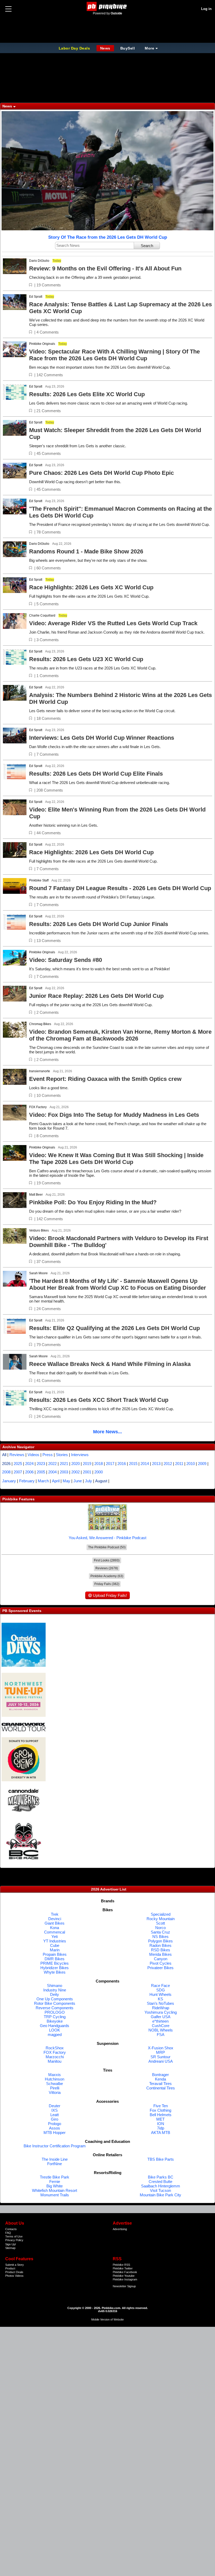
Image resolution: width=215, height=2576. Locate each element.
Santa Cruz (160, 1932)
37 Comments (49, 1262)
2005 (41, 1472)
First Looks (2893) (107, 1560)
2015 (133, 1464)
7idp (161, 2128)
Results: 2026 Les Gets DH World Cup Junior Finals (99, 924)
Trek (55, 1914)
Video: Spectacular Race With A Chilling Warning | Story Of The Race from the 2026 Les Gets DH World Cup (114, 355)
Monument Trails (55, 2195)
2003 (64, 1472)
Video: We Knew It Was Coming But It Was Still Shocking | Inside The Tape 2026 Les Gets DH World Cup (116, 1159)
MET (160, 2119)
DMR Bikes (55, 1959)
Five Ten (161, 2106)
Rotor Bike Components (55, 2003)
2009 (202, 1464)
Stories (62, 1455)
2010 (191, 1464)
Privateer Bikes (160, 1968)
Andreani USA (161, 2061)
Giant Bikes (55, 1923)
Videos (33, 1455)
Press (48, 1455)
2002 (76, 1472)
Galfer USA (161, 2017)
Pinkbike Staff (39, 880)
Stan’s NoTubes (160, 2003)
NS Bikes (160, 1937)
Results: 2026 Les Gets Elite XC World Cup (87, 394)
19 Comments (49, 285)
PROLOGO (55, 2012)
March (43, 1481)
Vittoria (55, 2092)
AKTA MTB (161, 2133)
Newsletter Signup (124, 2286)
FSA (161, 2035)
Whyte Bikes (55, 1972)
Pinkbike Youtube (124, 2276)
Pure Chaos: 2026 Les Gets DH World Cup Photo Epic (101, 473)
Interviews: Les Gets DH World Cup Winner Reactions (102, 738)
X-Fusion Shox (161, 2048)
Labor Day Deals (75, 48)
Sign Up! (11, 2244)
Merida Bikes (160, 1954)
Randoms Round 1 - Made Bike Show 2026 (86, 551)
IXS (55, 2110)
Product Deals (14, 2272)
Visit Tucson (160, 2190)
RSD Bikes (161, 1950)
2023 (41, 1464)
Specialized (161, 1914)
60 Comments (49, 568)
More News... (107, 1432)
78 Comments (49, 532)
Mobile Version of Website (107, 2319)
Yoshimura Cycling (161, 2012)
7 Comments (48, 754)
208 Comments (50, 790)
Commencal (55, 1932)
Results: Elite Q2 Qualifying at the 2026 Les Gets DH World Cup (114, 1328)
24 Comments (49, 1309)
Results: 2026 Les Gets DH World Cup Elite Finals (96, 774)
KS (160, 1999)
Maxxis (55, 2075)
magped (55, 2035)
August (101, 1481)
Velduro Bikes (39, 1230)
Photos (10, 2276)
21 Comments (49, 411)
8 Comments (48, 1136)
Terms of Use (14, 2236)
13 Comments (49, 941)
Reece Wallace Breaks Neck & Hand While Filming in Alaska (110, 1364)
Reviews (17, 1455)
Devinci (55, 1919)
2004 (52, 1472)
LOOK (55, 2030)
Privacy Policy (14, 2240)
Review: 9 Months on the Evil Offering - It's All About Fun (105, 268)
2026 (6, 1464)
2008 (6, 1472)
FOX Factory (38, 1107)
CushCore (161, 2026)
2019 (87, 1464)
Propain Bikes (55, 1954)
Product (10, 2268)
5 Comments (48, 604)
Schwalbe (55, 2084)
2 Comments (48, 1012)
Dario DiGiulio (39, 261)
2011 (179, 1464)
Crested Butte (160, 2182)
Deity (55, 1994)
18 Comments (49, 718)
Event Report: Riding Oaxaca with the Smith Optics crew (105, 1079)
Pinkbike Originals (42, 344)
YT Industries (55, 1941)
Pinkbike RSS (121, 2265)
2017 (110, 1464)
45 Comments (49, 453)
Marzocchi (55, 2057)
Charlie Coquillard (42, 616)
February (27, 1481)
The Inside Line (55, 2159)
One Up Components (55, 1999)
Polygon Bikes (160, 1941)
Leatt (55, 2115)
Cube (55, 1945)
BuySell (128, 48)
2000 (99, 1472)
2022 (52, 1464)
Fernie (55, 2182)
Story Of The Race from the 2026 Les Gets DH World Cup (108, 237)
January (9, 1481)
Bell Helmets (161, 2115)
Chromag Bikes (40, 1024)
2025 (18, 1464)
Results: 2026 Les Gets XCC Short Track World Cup (99, 1400)
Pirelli (55, 2088)
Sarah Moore (38, 1273)
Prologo (55, 2124)
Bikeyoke (55, 2021)
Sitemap (10, 2248)
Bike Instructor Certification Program (55, 2146)
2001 (87, 1472)
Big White (55, 2186)
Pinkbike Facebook (125, 2272)
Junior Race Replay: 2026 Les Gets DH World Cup (96, 996)
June (78, 1481)
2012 (168, 1464)
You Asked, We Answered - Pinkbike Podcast (107, 1538)
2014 (145, 1464)
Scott (160, 1923)
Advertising (120, 2229)
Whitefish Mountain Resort (55, 2190)
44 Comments (49, 833)
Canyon (161, 1959)
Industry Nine (55, 1990)
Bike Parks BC (161, 2177)
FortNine (55, 2164)
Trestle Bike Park (55, 2177)
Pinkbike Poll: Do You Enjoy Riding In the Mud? (93, 1202)
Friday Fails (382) (107, 1584)
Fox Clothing (160, 2110)
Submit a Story (15, 2265)
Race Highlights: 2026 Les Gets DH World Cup (91, 852)
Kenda (160, 2079)
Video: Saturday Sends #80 (66, 960)
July (88, 1481)
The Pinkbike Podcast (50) (107, 1547)
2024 (29, 1464)
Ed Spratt (36, 297)
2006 (29, 1472)
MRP (160, 2052)
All (4, 1455)
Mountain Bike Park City (160, 2195)
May (66, 1481)
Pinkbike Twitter (123, 2268)
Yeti (55, 1937)
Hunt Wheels (160, 1994)
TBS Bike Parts (161, 2159)
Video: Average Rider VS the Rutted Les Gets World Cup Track (113, 623)
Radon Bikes (160, 1945)
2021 (64, 1464)
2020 (76, 1464)
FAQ (8, 2233)
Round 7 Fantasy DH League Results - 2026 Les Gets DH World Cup (120, 888)
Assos (55, 2128)
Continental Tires (161, 2088)
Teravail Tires (160, 2084)
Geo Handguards (55, 2026)
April (56, 1481)
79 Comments (49, 1345)
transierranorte (40, 1071)
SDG (161, 1990)
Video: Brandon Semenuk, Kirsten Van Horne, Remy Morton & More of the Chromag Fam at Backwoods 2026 (120, 1035)
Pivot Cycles (161, 1963)
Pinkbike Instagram (125, 2279)
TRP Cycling (55, 2017)
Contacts (11, 2229)
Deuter (55, 2106)
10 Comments (49, 1095)
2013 (156, 1464)
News (105, 48)
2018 (99, 1464)
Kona (55, 1928)
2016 (122, 1464)
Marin (55, 1950)
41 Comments (49, 1380)
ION (161, 2124)
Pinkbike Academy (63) (107, 1576)
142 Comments (50, 375)
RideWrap (161, 2008)
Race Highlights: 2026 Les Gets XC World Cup (91, 587)
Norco (160, 1928)
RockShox (55, 2048)
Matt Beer (36, 1195)
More (149, 48)
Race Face (160, 1986)
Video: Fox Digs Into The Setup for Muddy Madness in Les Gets (114, 1115)
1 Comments (48, 676)
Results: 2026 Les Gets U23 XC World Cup (86, 659)
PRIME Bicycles (55, 1963)
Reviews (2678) (107, 1568)
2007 (18, 1472)
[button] (31, 285)
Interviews (80, 1455)
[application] (107, 171)
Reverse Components (55, 2008)
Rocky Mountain (161, 1919)
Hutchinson (55, 2079)
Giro (55, 2119)
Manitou (55, 2061)
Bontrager (160, 2075)
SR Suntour (160, 2057)
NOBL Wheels (161, 2030)
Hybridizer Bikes (55, 1968)
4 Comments (48, 332)
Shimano (55, 1986)
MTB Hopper (55, 2133)
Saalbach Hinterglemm (161, 2186)
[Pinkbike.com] (108, 6)
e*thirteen (160, 2021)
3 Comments (48, 640)
